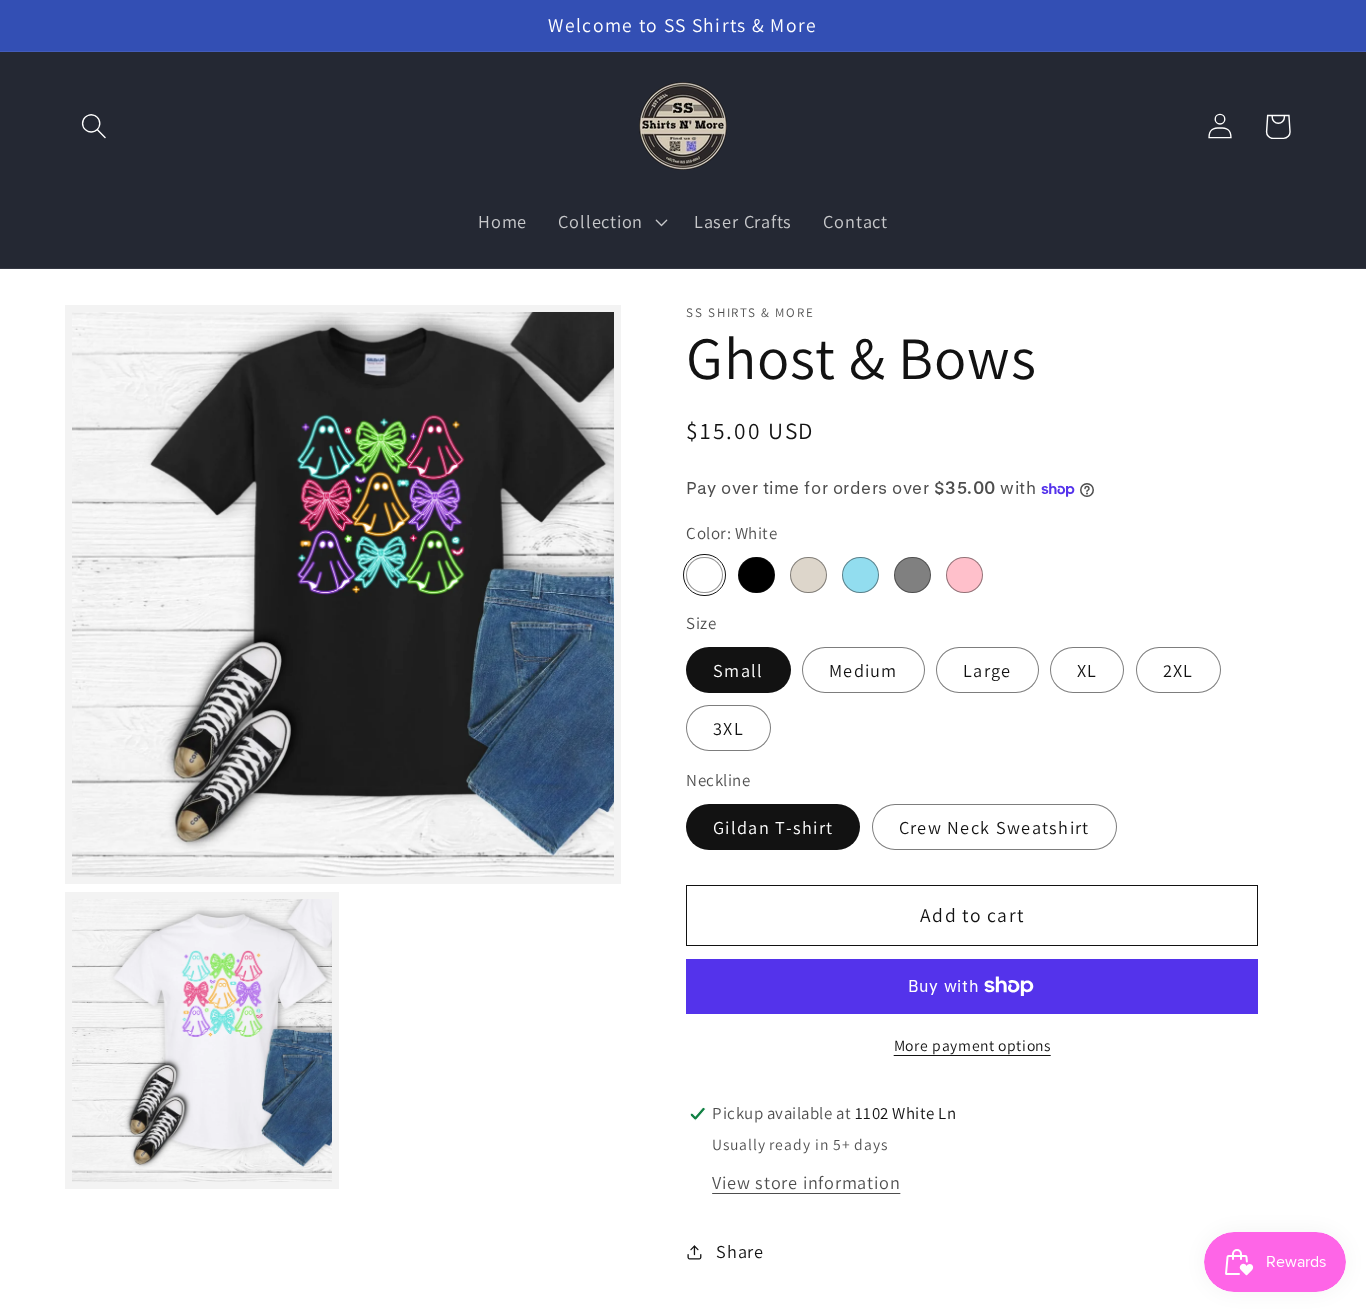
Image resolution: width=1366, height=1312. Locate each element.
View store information (806, 1182)
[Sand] (808, 575)
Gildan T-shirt (773, 827)
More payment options (972, 1045)
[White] (704, 575)
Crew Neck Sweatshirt (994, 827)
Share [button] (740, 1251)
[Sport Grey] (912, 575)
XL (1087, 670)
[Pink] (964, 575)
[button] (93, 126)
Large (987, 670)
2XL (1178, 670)
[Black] (756, 575)
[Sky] (860, 575)
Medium (863, 670)
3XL (728, 728)
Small (738, 670)
